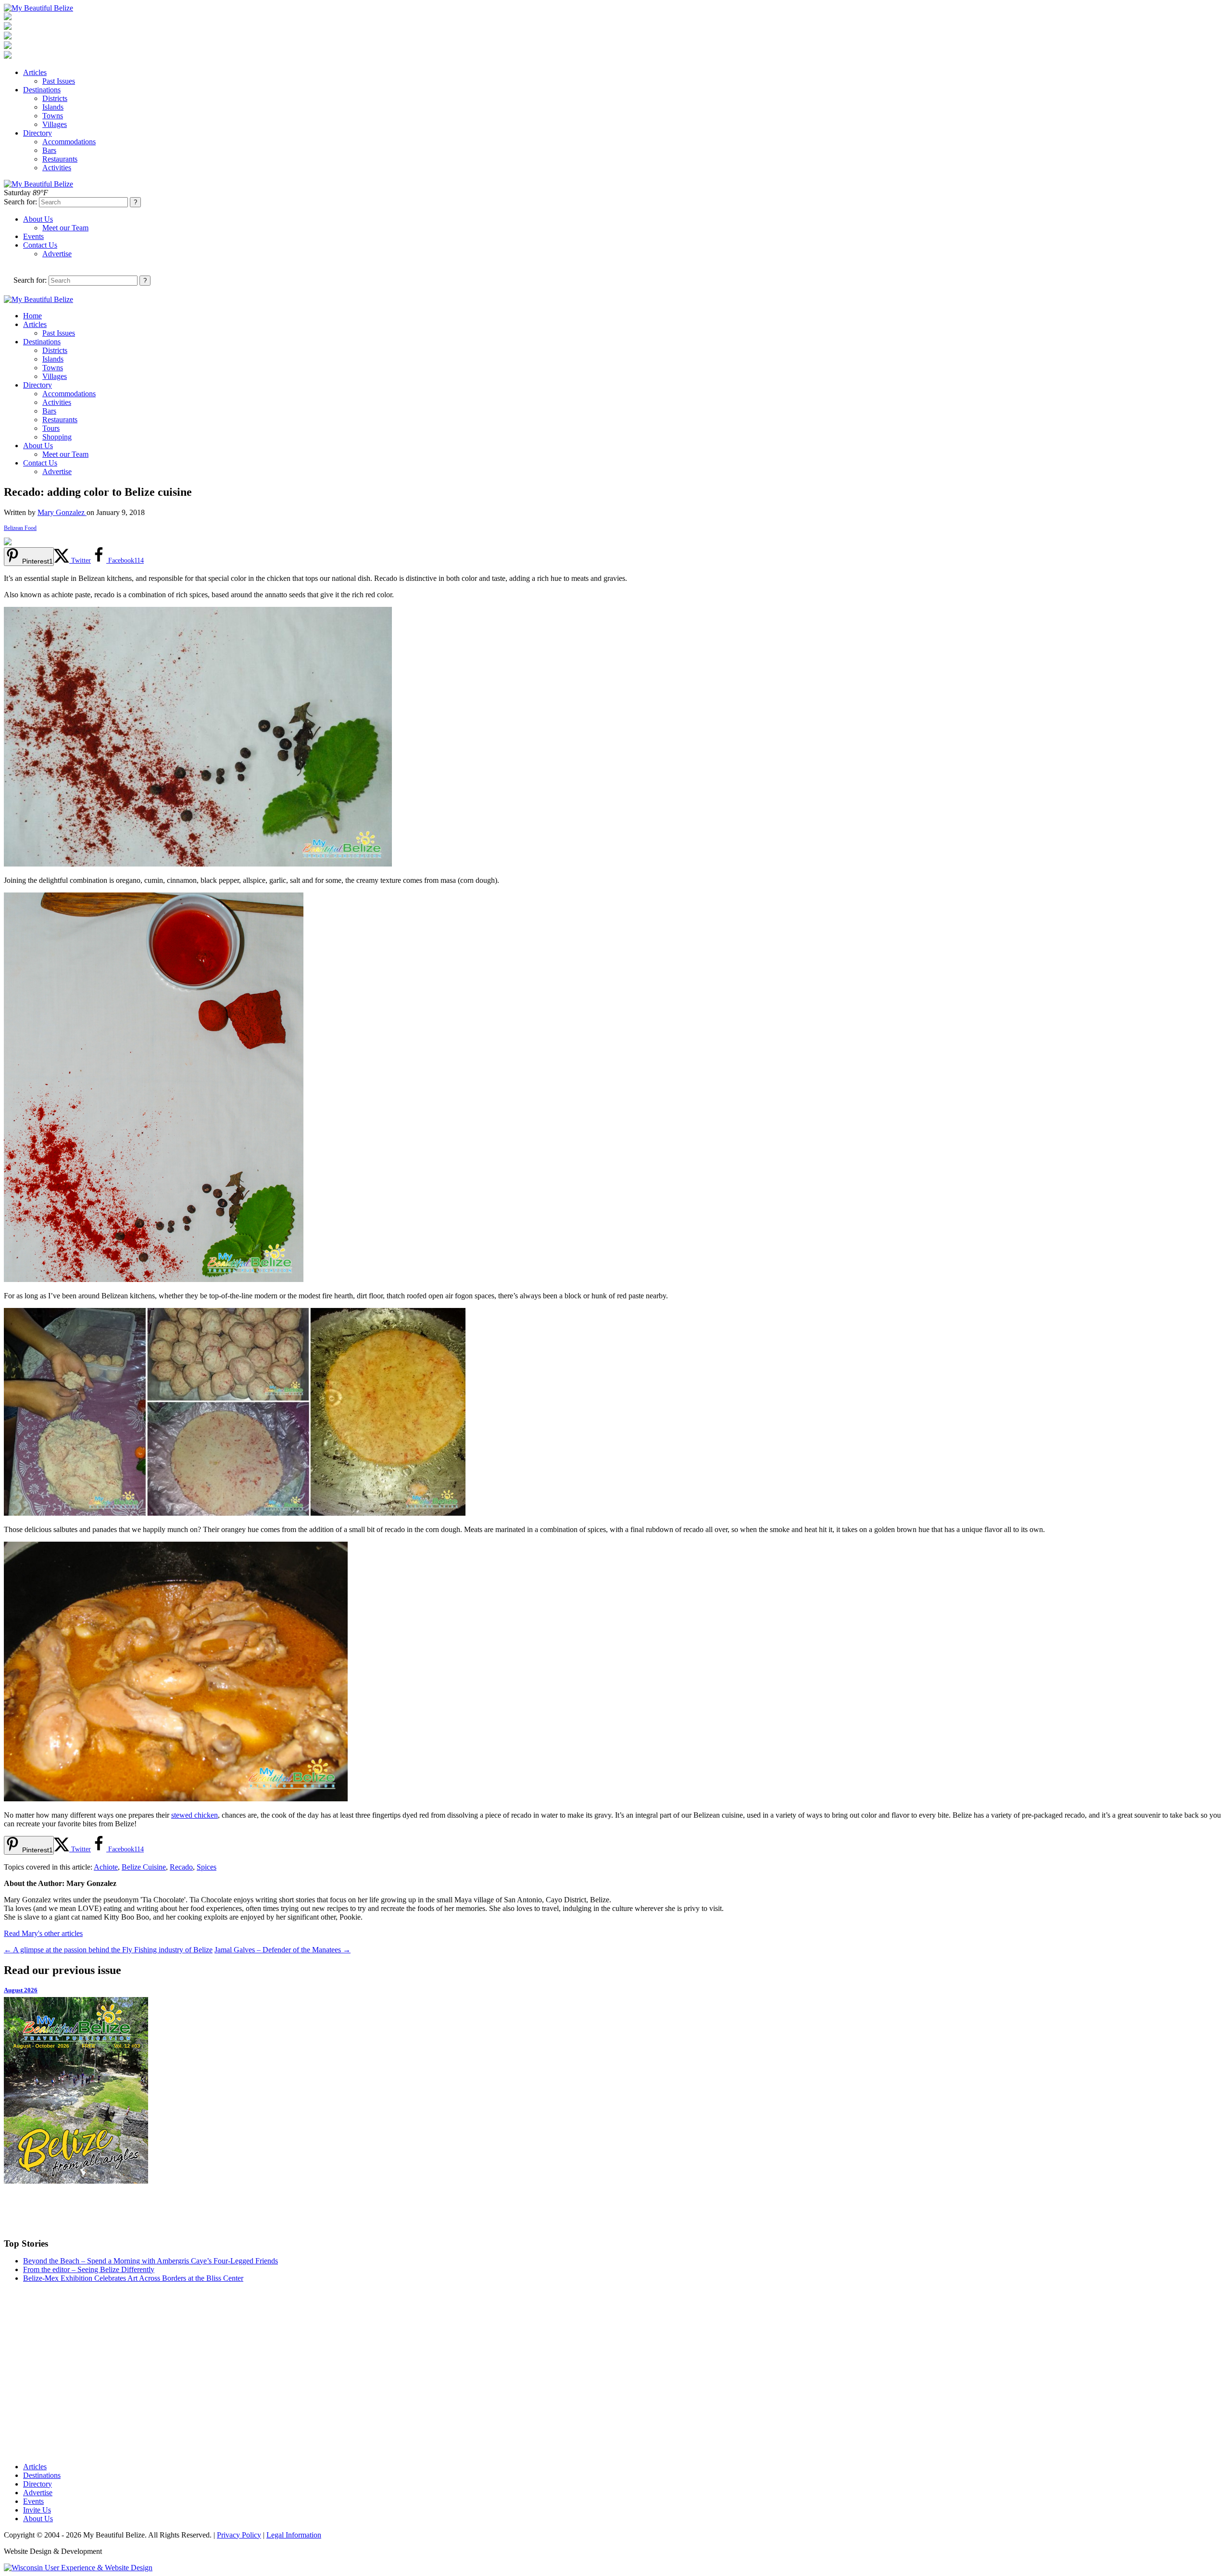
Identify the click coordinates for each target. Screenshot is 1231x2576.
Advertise (57, 254)
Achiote (106, 1867)
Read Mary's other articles (43, 1933)
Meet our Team (65, 228)
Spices (207, 1867)
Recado (181, 1867)
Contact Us (40, 245)
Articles (35, 72)
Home (32, 316)
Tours (51, 428)
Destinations (42, 90)
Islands (53, 107)
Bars (49, 150)
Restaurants (60, 159)
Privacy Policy (239, 2535)
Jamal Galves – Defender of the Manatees (283, 1950)
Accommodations (69, 142)
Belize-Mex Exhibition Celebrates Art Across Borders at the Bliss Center (133, 2278)
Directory (38, 133)
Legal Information (294, 2535)
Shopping (57, 437)
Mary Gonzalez (62, 512)
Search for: (20, 202)
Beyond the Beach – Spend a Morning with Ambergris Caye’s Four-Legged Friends (151, 2261)
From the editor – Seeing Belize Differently (89, 2269)
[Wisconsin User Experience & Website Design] (78, 2568)
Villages (55, 124)
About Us (38, 219)
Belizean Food (20, 528)
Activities (57, 168)
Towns (53, 116)
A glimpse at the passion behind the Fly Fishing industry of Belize (108, 1950)
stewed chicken (195, 1815)
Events (33, 236)
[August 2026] (615, 2090)
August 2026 (21, 1990)
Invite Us (37, 2510)
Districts (55, 98)
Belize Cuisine (144, 1867)
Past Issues (59, 81)
